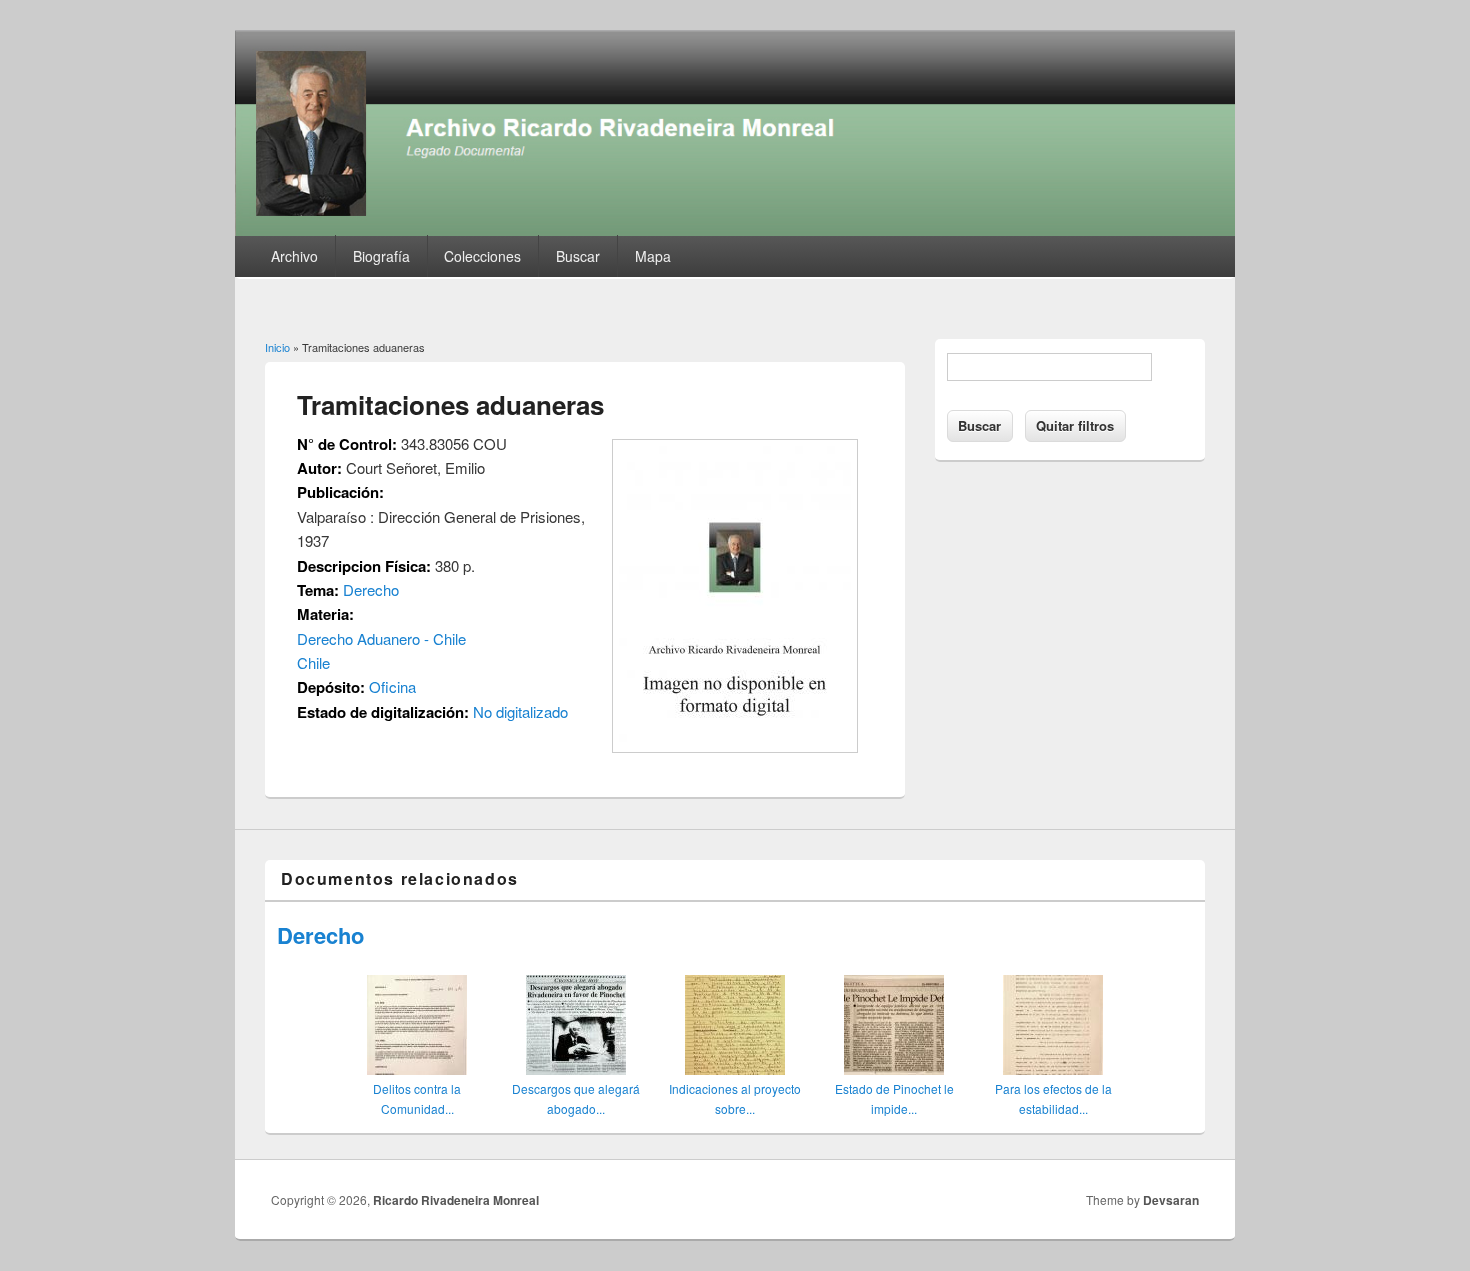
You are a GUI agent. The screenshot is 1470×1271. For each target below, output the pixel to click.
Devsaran (1171, 1200)
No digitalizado (520, 711)
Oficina (392, 686)
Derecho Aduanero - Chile (381, 638)
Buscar (578, 256)
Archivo (294, 256)
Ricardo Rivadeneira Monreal (456, 1200)
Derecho (371, 589)
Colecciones (482, 256)
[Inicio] (735, 229)
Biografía (381, 256)
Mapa (653, 256)
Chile (313, 662)
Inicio (277, 347)
